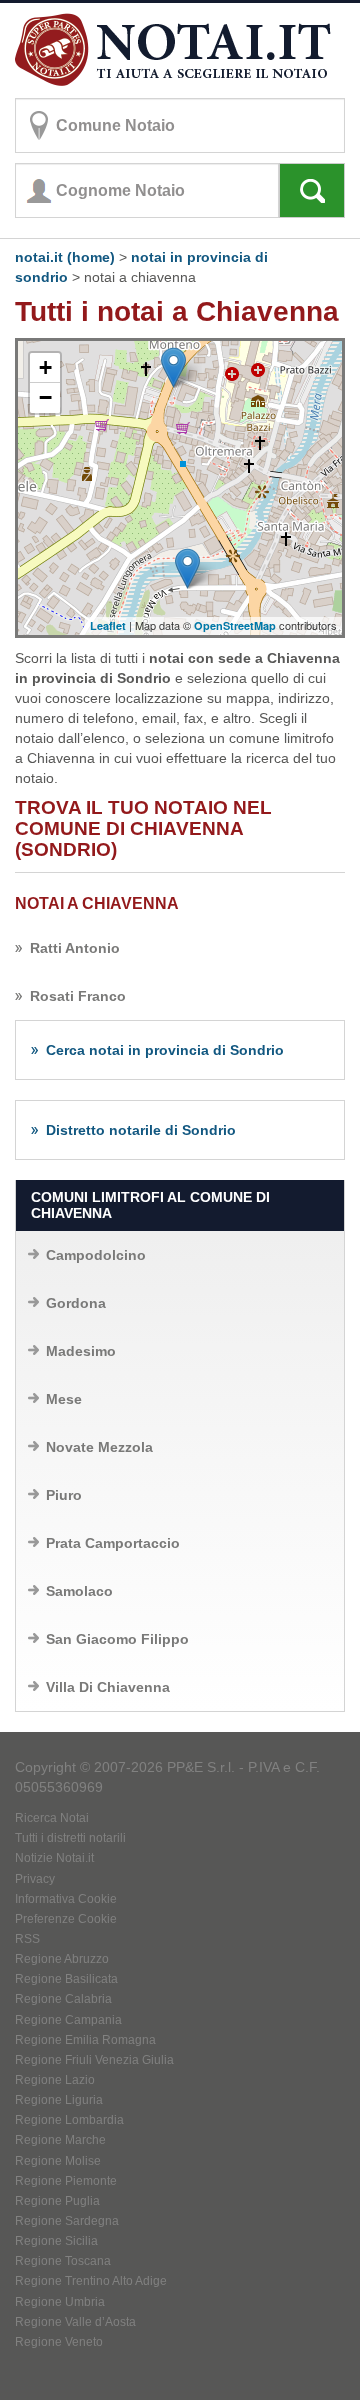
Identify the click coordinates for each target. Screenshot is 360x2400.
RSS (27, 1939)
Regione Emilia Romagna (85, 2040)
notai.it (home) (65, 257)
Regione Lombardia (69, 2120)
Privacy (35, 1879)
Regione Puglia (57, 2201)
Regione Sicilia (56, 2241)
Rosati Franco (78, 996)
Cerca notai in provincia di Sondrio (165, 1050)
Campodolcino (96, 1255)
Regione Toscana (63, 2261)
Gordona (76, 1303)
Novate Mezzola (99, 1447)
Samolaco (79, 1591)
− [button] (45, 397)
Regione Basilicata (66, 1979)
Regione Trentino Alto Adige (91, 2281)
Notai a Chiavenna (97, 903)
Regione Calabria (63, 1999)
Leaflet (108, 625)
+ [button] (45, 367)
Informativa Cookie (66, 1899)
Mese (64, 1399)
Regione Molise (58, 2161)
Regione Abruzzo (62, 1959)
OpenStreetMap (235, 625)
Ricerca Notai (52, 1818)
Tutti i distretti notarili (70, 1838)
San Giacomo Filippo (117, 1639)
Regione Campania (68, 2020)
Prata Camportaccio (113, 1543)
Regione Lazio (55, 2080)
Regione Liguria (59, 2100)
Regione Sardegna (67, 2221)
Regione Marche (60, 2140)
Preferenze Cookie (66, 1919)
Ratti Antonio (75, 948)
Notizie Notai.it (54, 1858)
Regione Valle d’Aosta (75, 2322)
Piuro (64, 1495)
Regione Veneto (59, 2342)
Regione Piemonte (66, 2181)
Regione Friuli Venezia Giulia (94, 2060)
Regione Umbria (60, 2302)
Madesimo (81, 1351)
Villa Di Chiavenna (108, 1687)
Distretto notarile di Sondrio (141, 1130)
